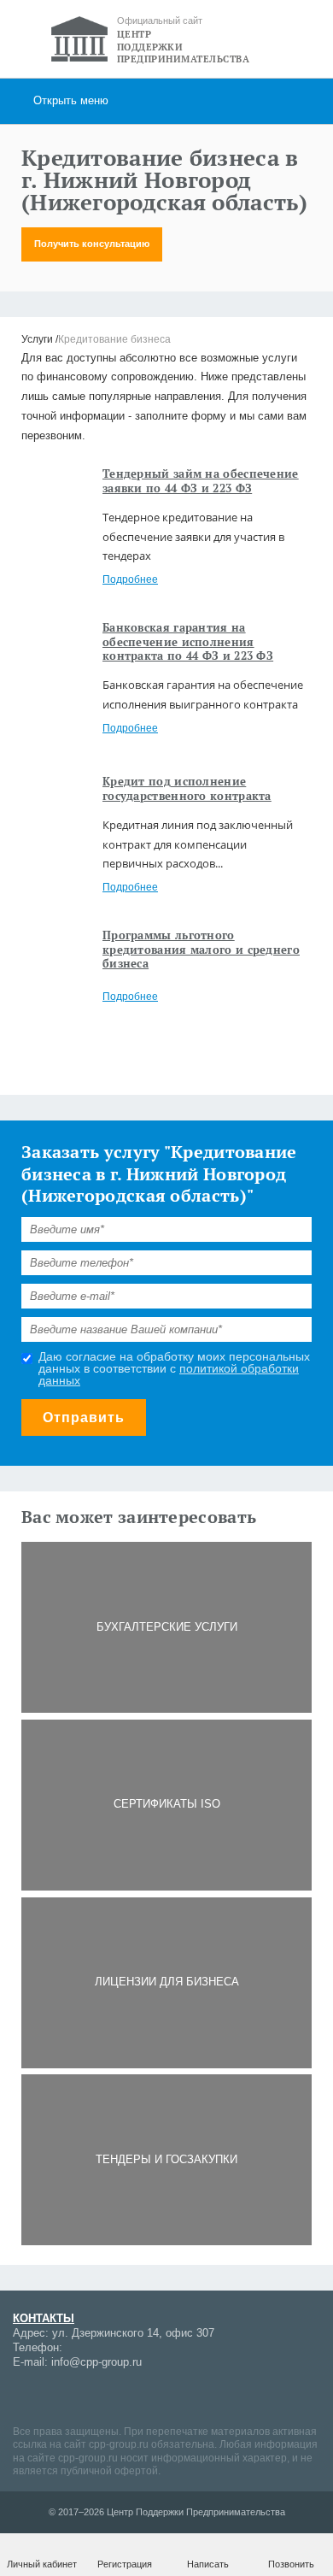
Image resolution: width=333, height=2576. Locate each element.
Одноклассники (145, 2396)
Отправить (84, 1417)
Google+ (55, 2396)
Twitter (175, 2396)
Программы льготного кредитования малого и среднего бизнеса (201, 950)
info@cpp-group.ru (96, 2362)
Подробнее (130, 579)
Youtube (85, 2396)
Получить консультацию (92, 244)
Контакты (44, 2318)
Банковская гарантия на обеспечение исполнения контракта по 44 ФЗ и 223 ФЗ (188, 642)
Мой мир (26, 2396)
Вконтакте (115, 2396)
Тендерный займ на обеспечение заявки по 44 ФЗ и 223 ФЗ (201, 481)
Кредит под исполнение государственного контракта (187, 788)
